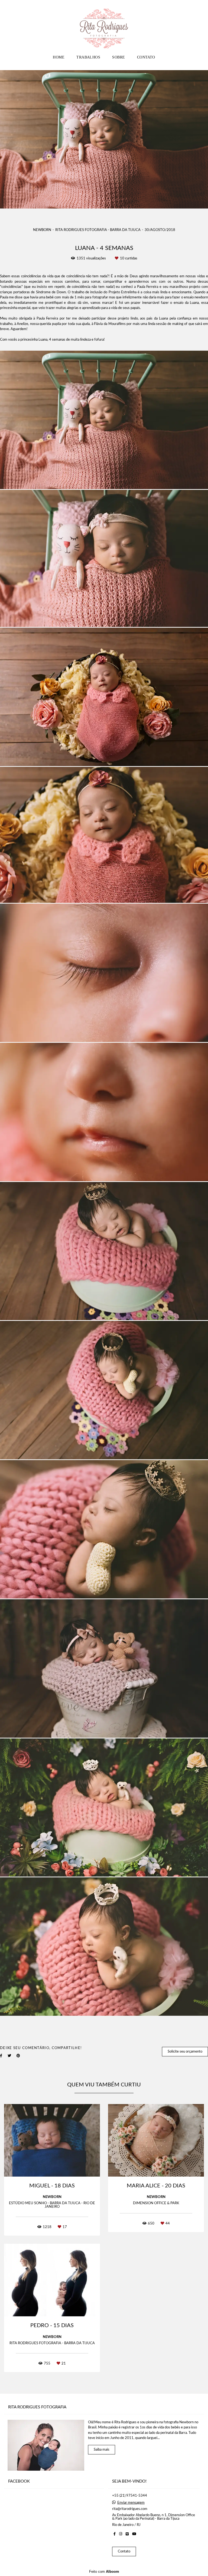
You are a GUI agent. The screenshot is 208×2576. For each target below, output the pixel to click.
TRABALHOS (88, 57)
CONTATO (146, 57)
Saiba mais (102, 2450)
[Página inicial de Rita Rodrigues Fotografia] (104, 26)
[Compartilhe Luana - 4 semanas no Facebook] (1, 2056)
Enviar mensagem (131, 2503)
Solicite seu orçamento (185, 2052)
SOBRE (118, 57)
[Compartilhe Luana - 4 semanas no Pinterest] (18, 2056)
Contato (124, 2551)
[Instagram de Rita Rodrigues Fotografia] (121, 2534)
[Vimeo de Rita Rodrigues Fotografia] (127, 2534)
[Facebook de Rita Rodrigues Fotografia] (115, 2534)
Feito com (104, 2572)
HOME (59, 57)
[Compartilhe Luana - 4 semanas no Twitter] (9, 2056)
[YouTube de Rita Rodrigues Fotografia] (134, 2534)
